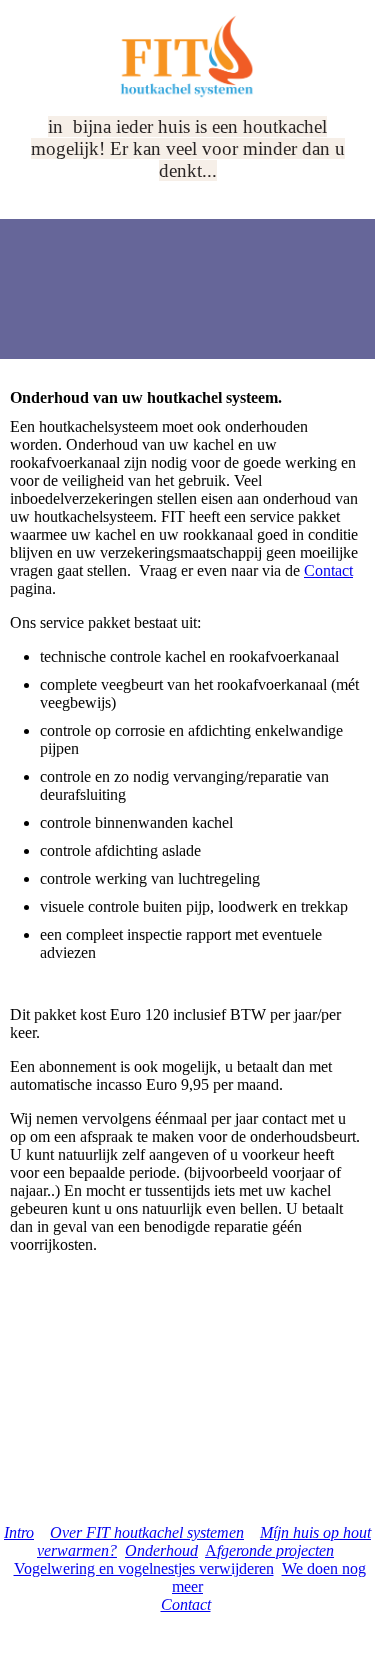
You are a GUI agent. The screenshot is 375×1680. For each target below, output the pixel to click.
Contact (328, 570)
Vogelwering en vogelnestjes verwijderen (144, 1568)
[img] (188, 57)
